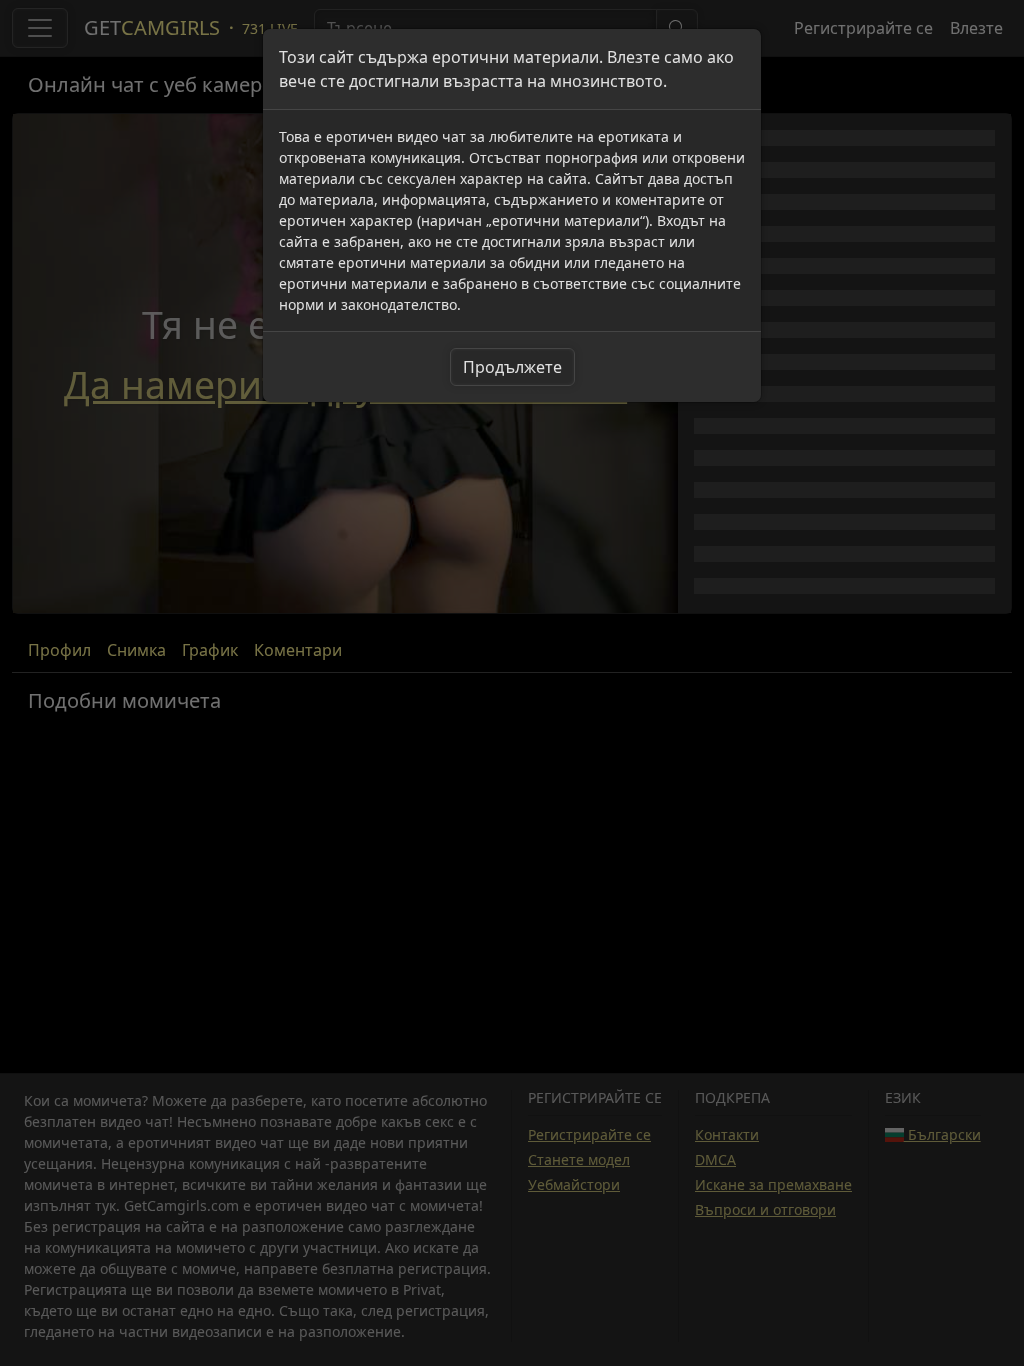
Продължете (512, 367)
